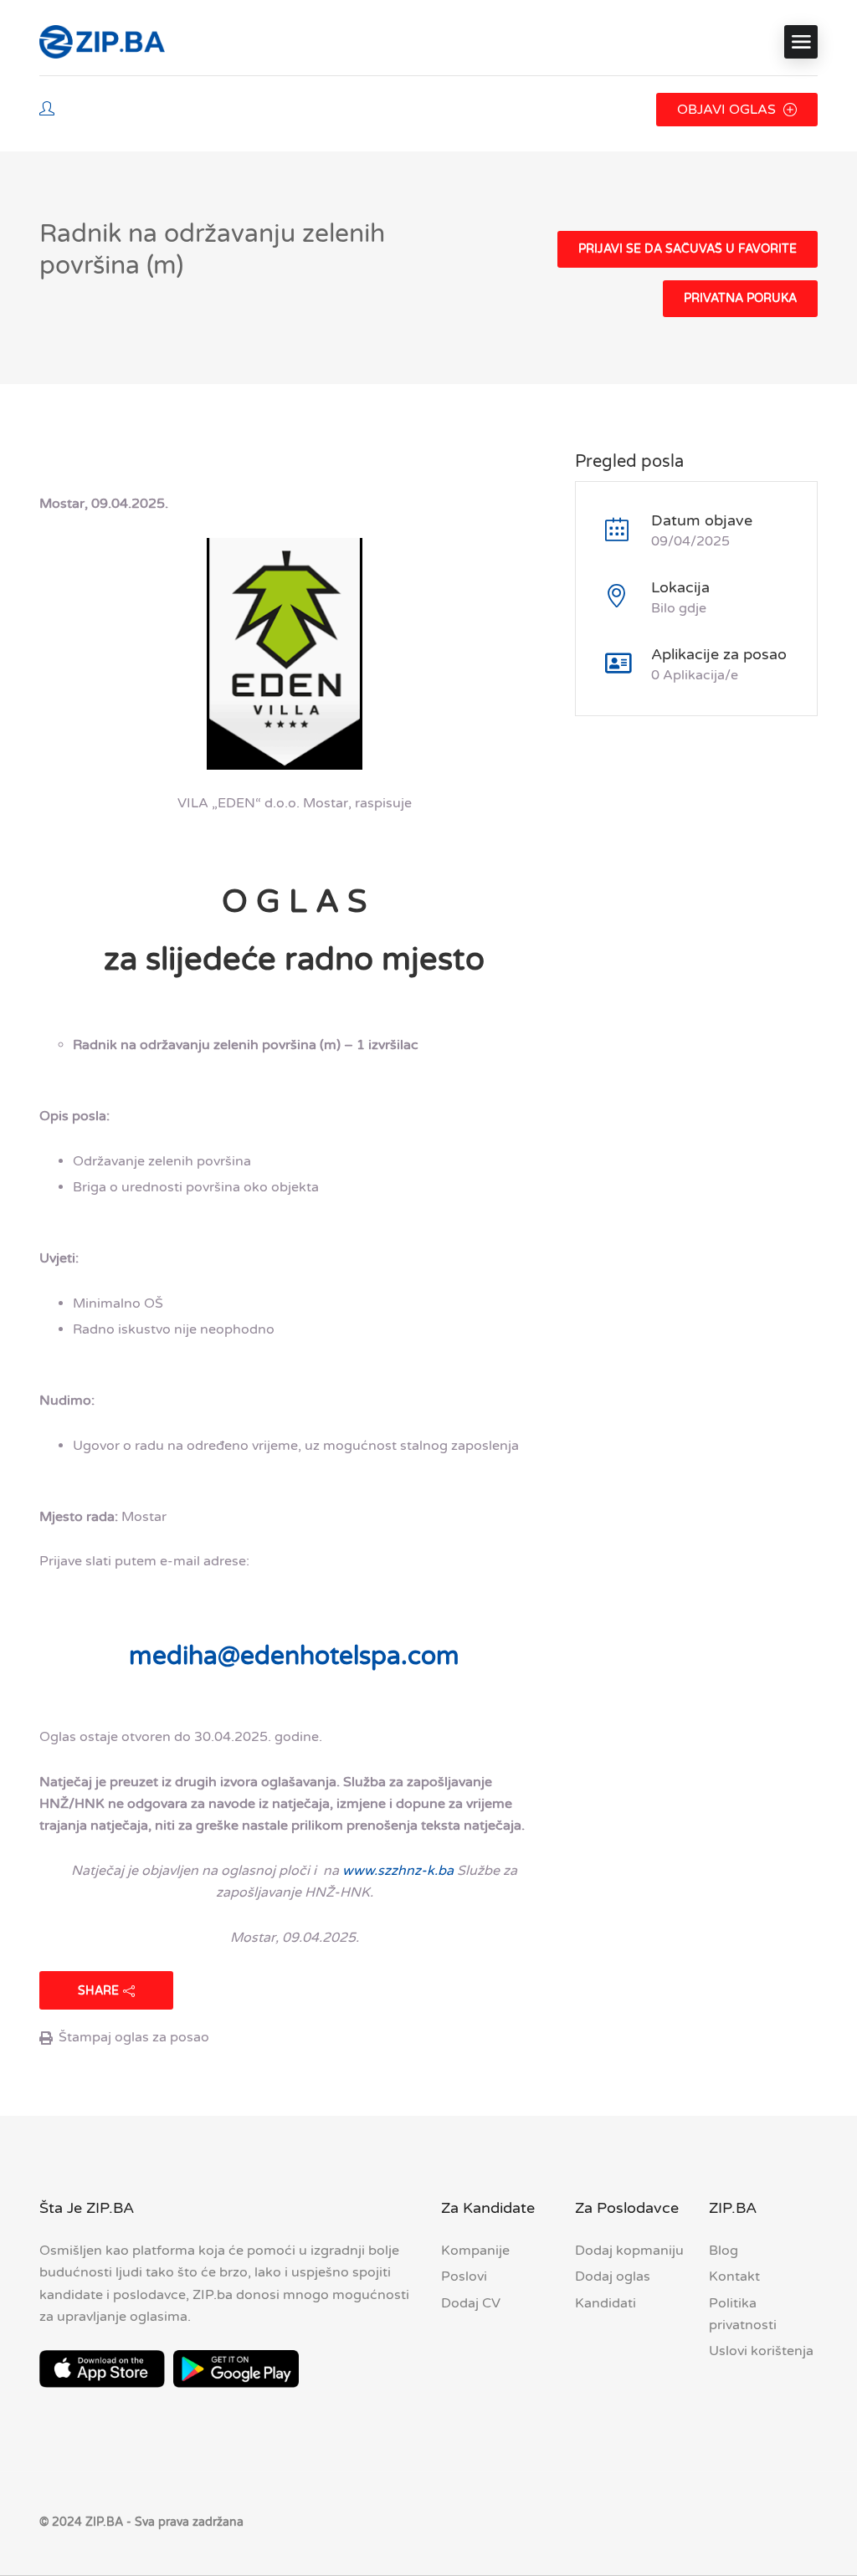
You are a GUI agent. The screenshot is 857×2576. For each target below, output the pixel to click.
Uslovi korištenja (761, 2351)
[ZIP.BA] (102, 42)
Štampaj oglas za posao (134, 2037)
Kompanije (475, 2251)
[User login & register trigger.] (47, 110)
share (98, 1991)
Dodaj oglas (613, 2276)
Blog (724, 2251)
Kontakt (734, 2276)
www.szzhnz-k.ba (398, 1871)
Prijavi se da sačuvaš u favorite (688, 249)
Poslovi (464, 2276)
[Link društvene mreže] (803, 2520)
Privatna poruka (740, 298)
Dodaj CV (471, 2303)
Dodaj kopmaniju (629, 2251)
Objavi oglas (728, 110)
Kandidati (606, 2303)
